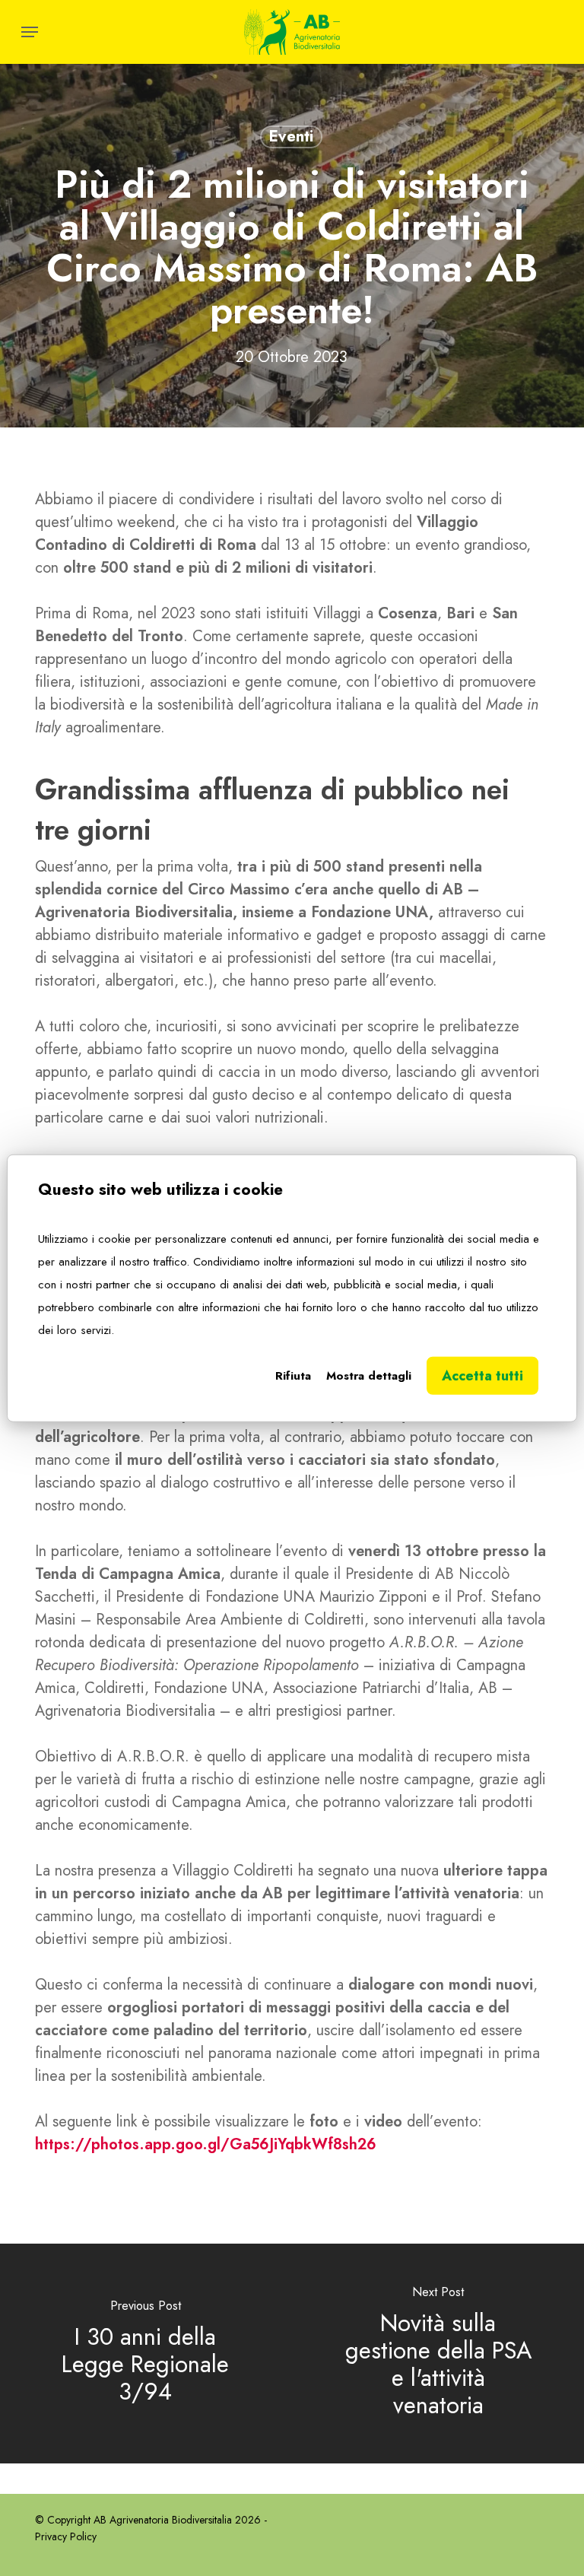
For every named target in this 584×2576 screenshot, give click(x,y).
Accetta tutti (482, 1376)
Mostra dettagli (369, 1376)
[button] (30, 32)
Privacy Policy (66, 2536)
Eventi (291, 137)
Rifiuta (293, 1376)
